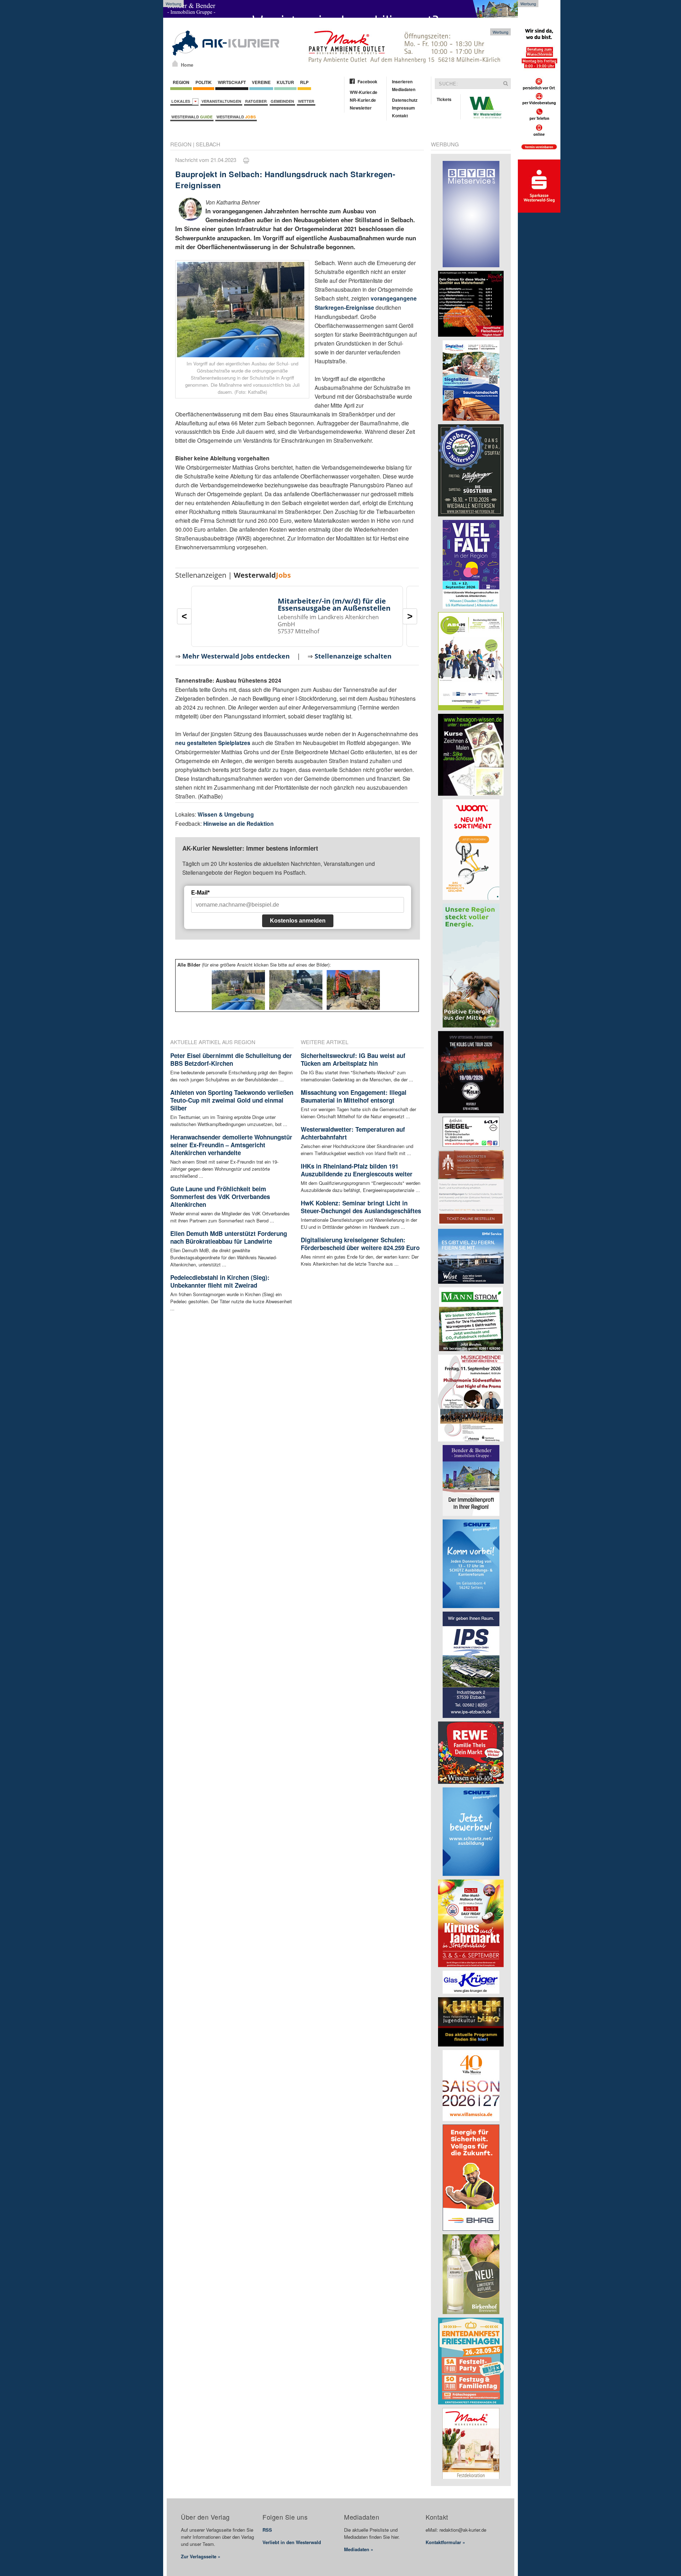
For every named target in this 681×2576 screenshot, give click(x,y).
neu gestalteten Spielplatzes (213, 743)
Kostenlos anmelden (298, 921)
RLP (304, 82)
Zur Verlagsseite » (201, 2556)
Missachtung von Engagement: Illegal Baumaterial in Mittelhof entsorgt (354, 1096)
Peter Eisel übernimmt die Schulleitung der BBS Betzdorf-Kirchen (231, 1059)
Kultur (285, 82)
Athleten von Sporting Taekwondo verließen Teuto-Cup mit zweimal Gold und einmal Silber (232, 1100)
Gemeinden (282, 101)
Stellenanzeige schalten (353, 656)
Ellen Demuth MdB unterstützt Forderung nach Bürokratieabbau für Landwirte (229, 1237)
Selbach (208, 144)
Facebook (367, 82)
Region (181, 82)
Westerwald (192, 117)
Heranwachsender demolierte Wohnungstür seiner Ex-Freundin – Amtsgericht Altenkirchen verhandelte (231, 1145)
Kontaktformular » (445, 2542)
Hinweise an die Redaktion (239, 824)
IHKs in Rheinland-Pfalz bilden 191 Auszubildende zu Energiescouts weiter (357, 1170)
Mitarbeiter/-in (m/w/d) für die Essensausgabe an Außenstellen (334, 604)
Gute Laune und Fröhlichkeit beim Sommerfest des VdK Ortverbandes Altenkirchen (220, 1197)
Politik (204, 82)
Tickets (444, 99)
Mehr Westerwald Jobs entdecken (236, 656)
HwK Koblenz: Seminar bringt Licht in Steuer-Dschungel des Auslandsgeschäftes (361, 1207)
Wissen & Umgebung (226, 814)
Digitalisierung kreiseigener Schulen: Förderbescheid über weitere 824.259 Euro (360, 1244)
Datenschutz (405, 100)
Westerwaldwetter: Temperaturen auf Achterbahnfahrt (353, 1133)
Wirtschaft (232, 82)
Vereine (261, 82)
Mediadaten (404, 89)
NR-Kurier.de (363, 100)
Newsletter (361, 108)
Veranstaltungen (221, 101)
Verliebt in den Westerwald (292, 2542)
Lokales (182, 101)
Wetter (306, 101)
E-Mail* (200, 893)
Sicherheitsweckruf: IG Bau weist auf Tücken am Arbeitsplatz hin (353, 1059)
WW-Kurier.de (364, 92)
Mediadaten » (359, 2549)
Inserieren (402, 82)
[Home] (175, 63)
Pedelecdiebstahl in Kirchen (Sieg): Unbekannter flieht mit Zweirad (220, 1281)
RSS (267, 2530)
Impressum (403, 108)
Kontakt (400, 116)
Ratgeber (256, 101)
